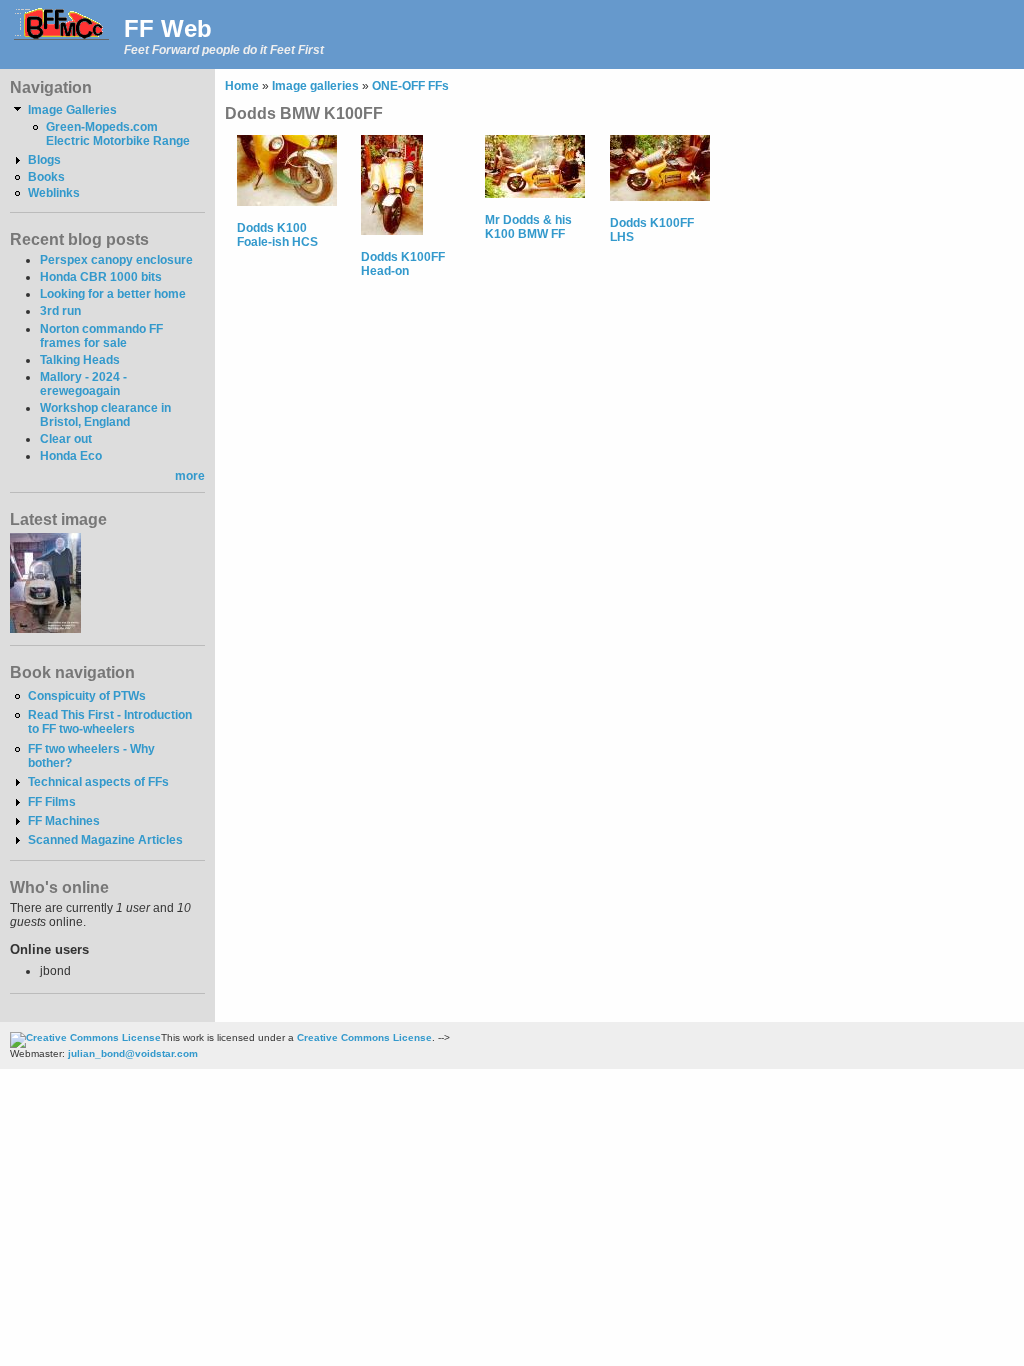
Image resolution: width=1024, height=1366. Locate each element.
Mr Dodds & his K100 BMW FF (528, 227)
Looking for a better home (113, 294)
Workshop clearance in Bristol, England (105, 415)
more (190, 476)
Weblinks (54, 193)
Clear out (66, 439)
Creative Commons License (364, 1037)
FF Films (52, 802)
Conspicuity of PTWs (87, 696)
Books (46, 177)
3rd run (60, 311)
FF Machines (64, 821)
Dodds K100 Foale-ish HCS (277, 235)
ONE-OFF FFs (410, 86)
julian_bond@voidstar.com (133, 1053)
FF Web (168, 28)
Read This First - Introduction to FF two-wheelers (110, 722)
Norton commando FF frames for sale (101, 336)
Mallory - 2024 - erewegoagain (83, 384)
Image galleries (315, 86)
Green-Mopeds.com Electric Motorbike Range (118, 134)
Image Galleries (72, 110)
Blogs (44, 160)
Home (242, 86)
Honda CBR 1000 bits (101, 277)
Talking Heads (80, 360)
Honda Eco (71, 456)
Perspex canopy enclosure (116, 260)
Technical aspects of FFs (98, 782)
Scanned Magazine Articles (105, 840)
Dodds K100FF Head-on (403, 264)
